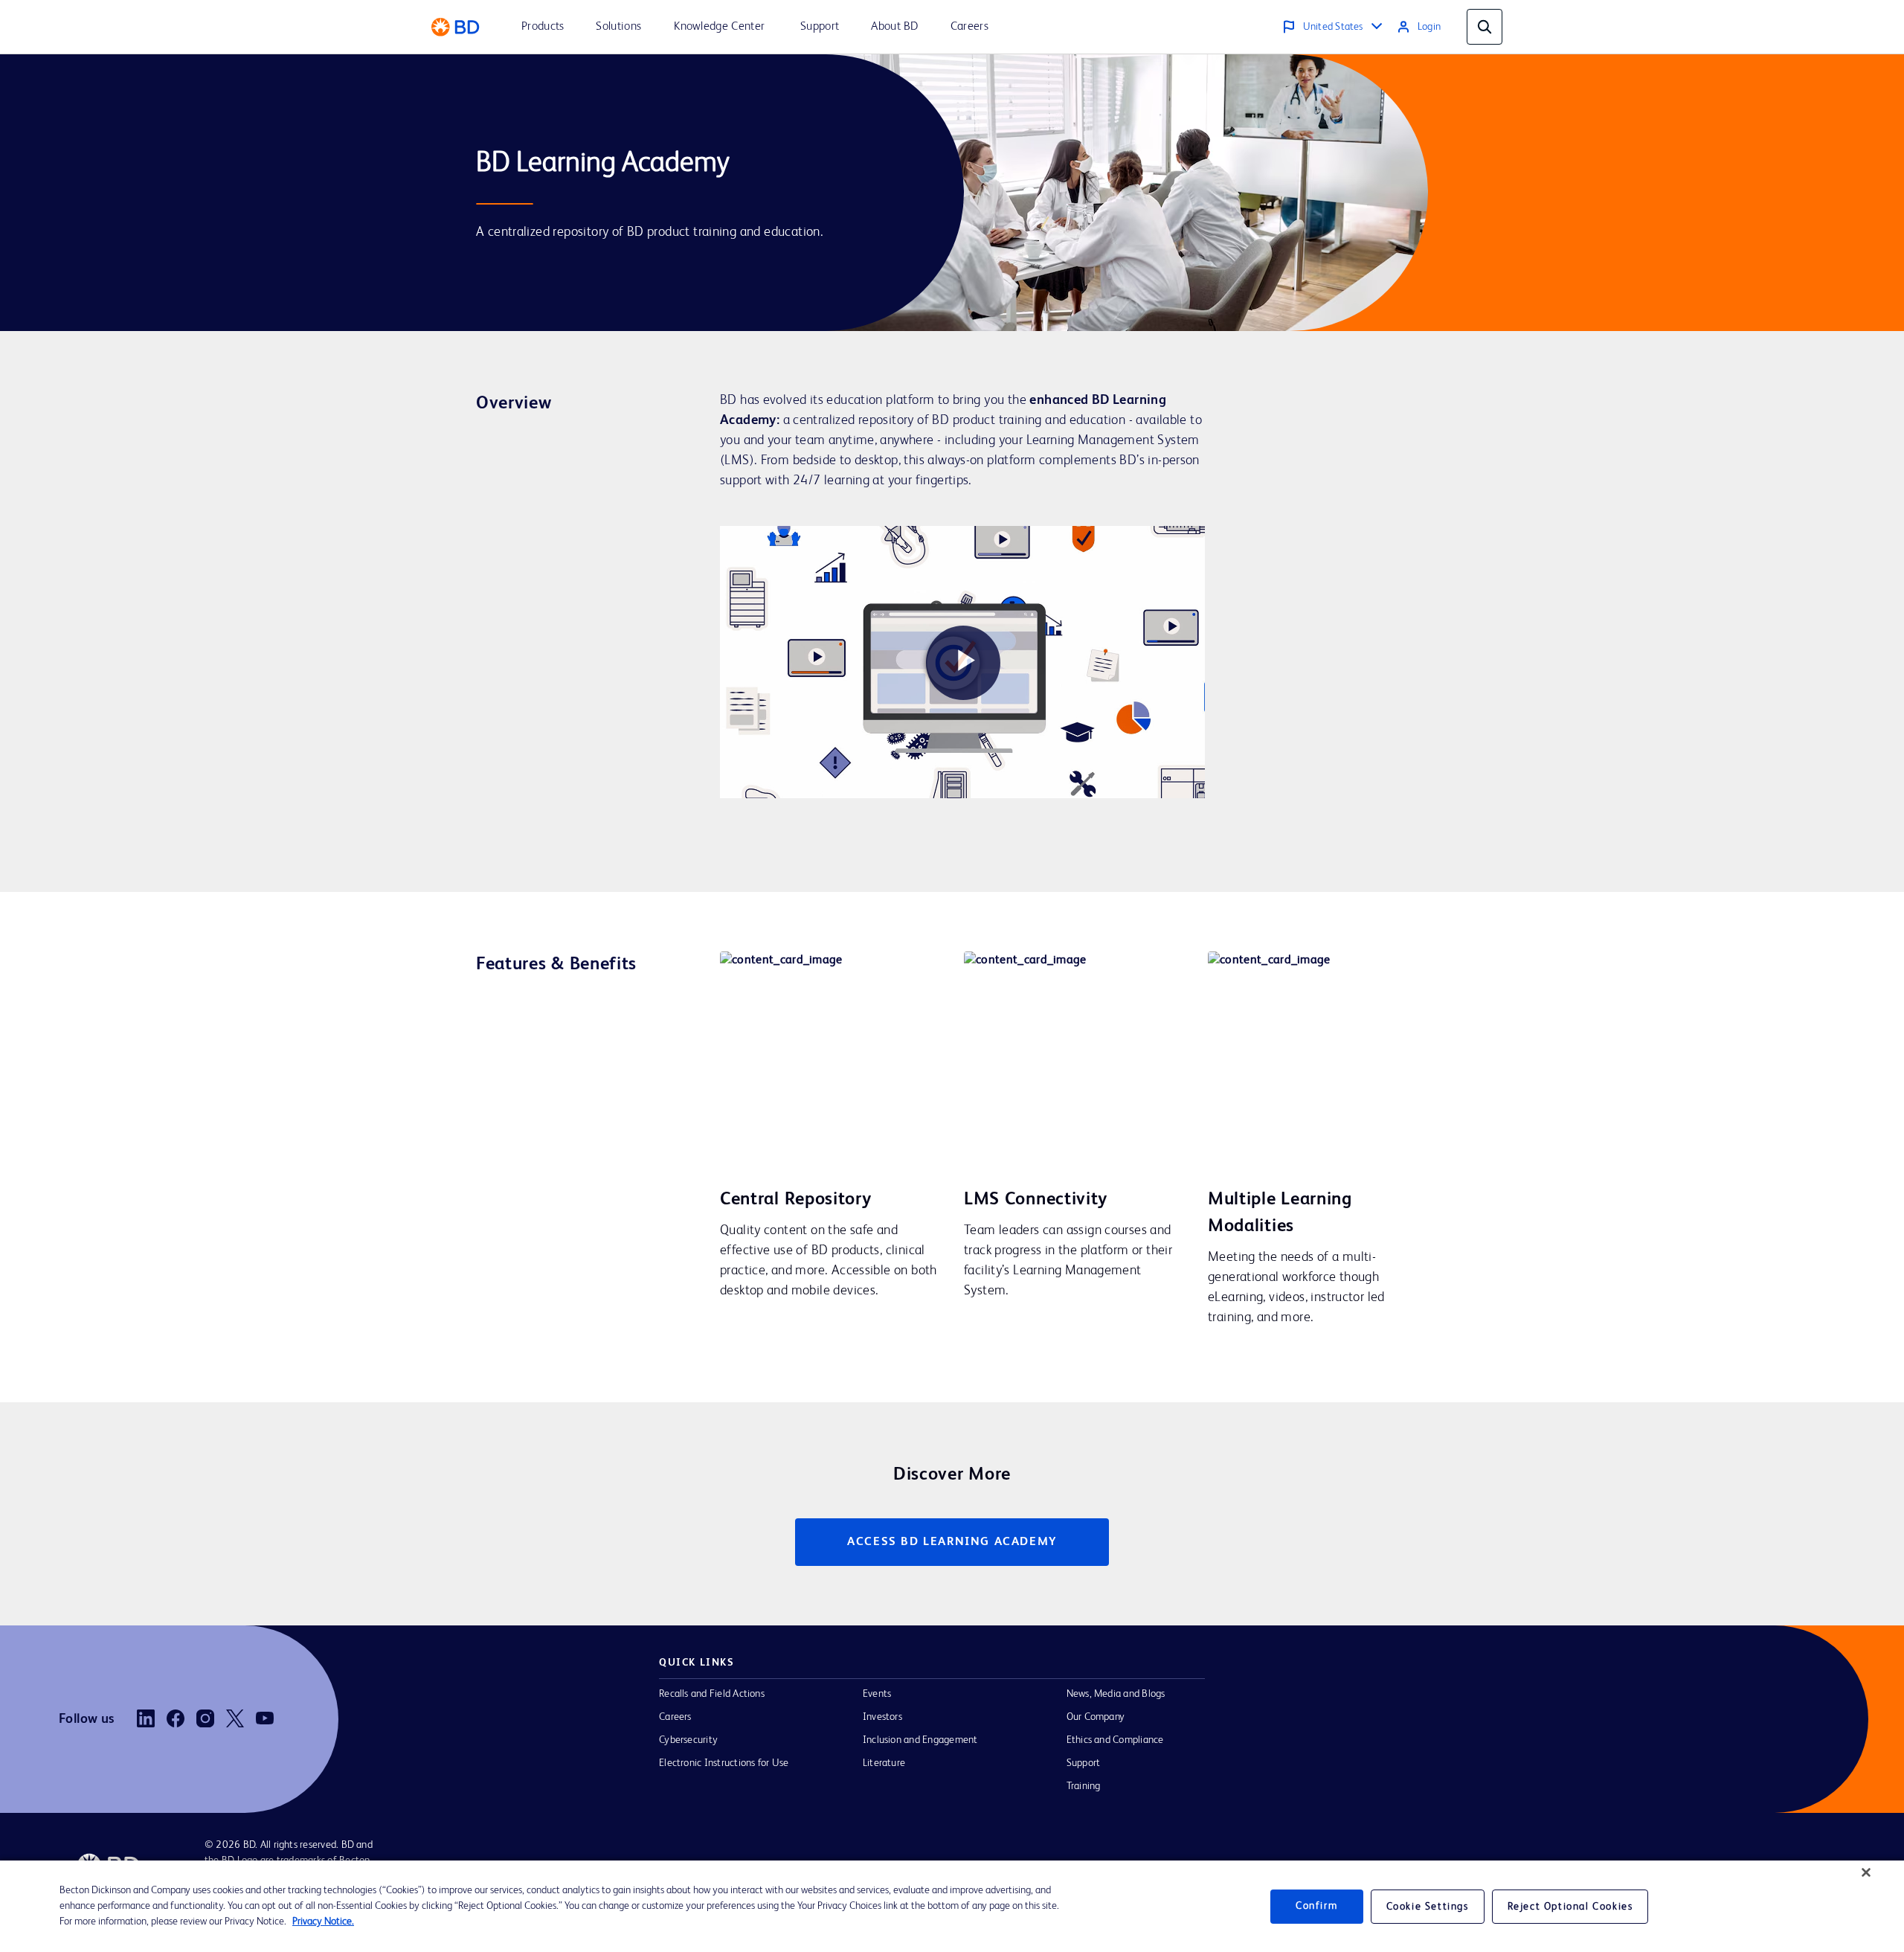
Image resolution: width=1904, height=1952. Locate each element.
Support (1084, 1763)
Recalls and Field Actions (712, 1694)
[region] (952, 1906)
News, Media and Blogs (1116, 1694)
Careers (675, 1717)
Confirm (1316, 1906)
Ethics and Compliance (1115, 1740)
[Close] (1866, 1872)
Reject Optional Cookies (1570, 1907)
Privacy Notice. (323, 1921)
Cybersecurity (688, 1740)
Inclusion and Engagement (920, 1740)
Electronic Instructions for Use (724, 1763)
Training (1084, 1786)
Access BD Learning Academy (952, 1542)
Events (877, 1694)
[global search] (1485, 27)
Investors (882, 1717)
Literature (884, 1763)
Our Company (1096, 1717)
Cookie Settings (1428, 1907)
